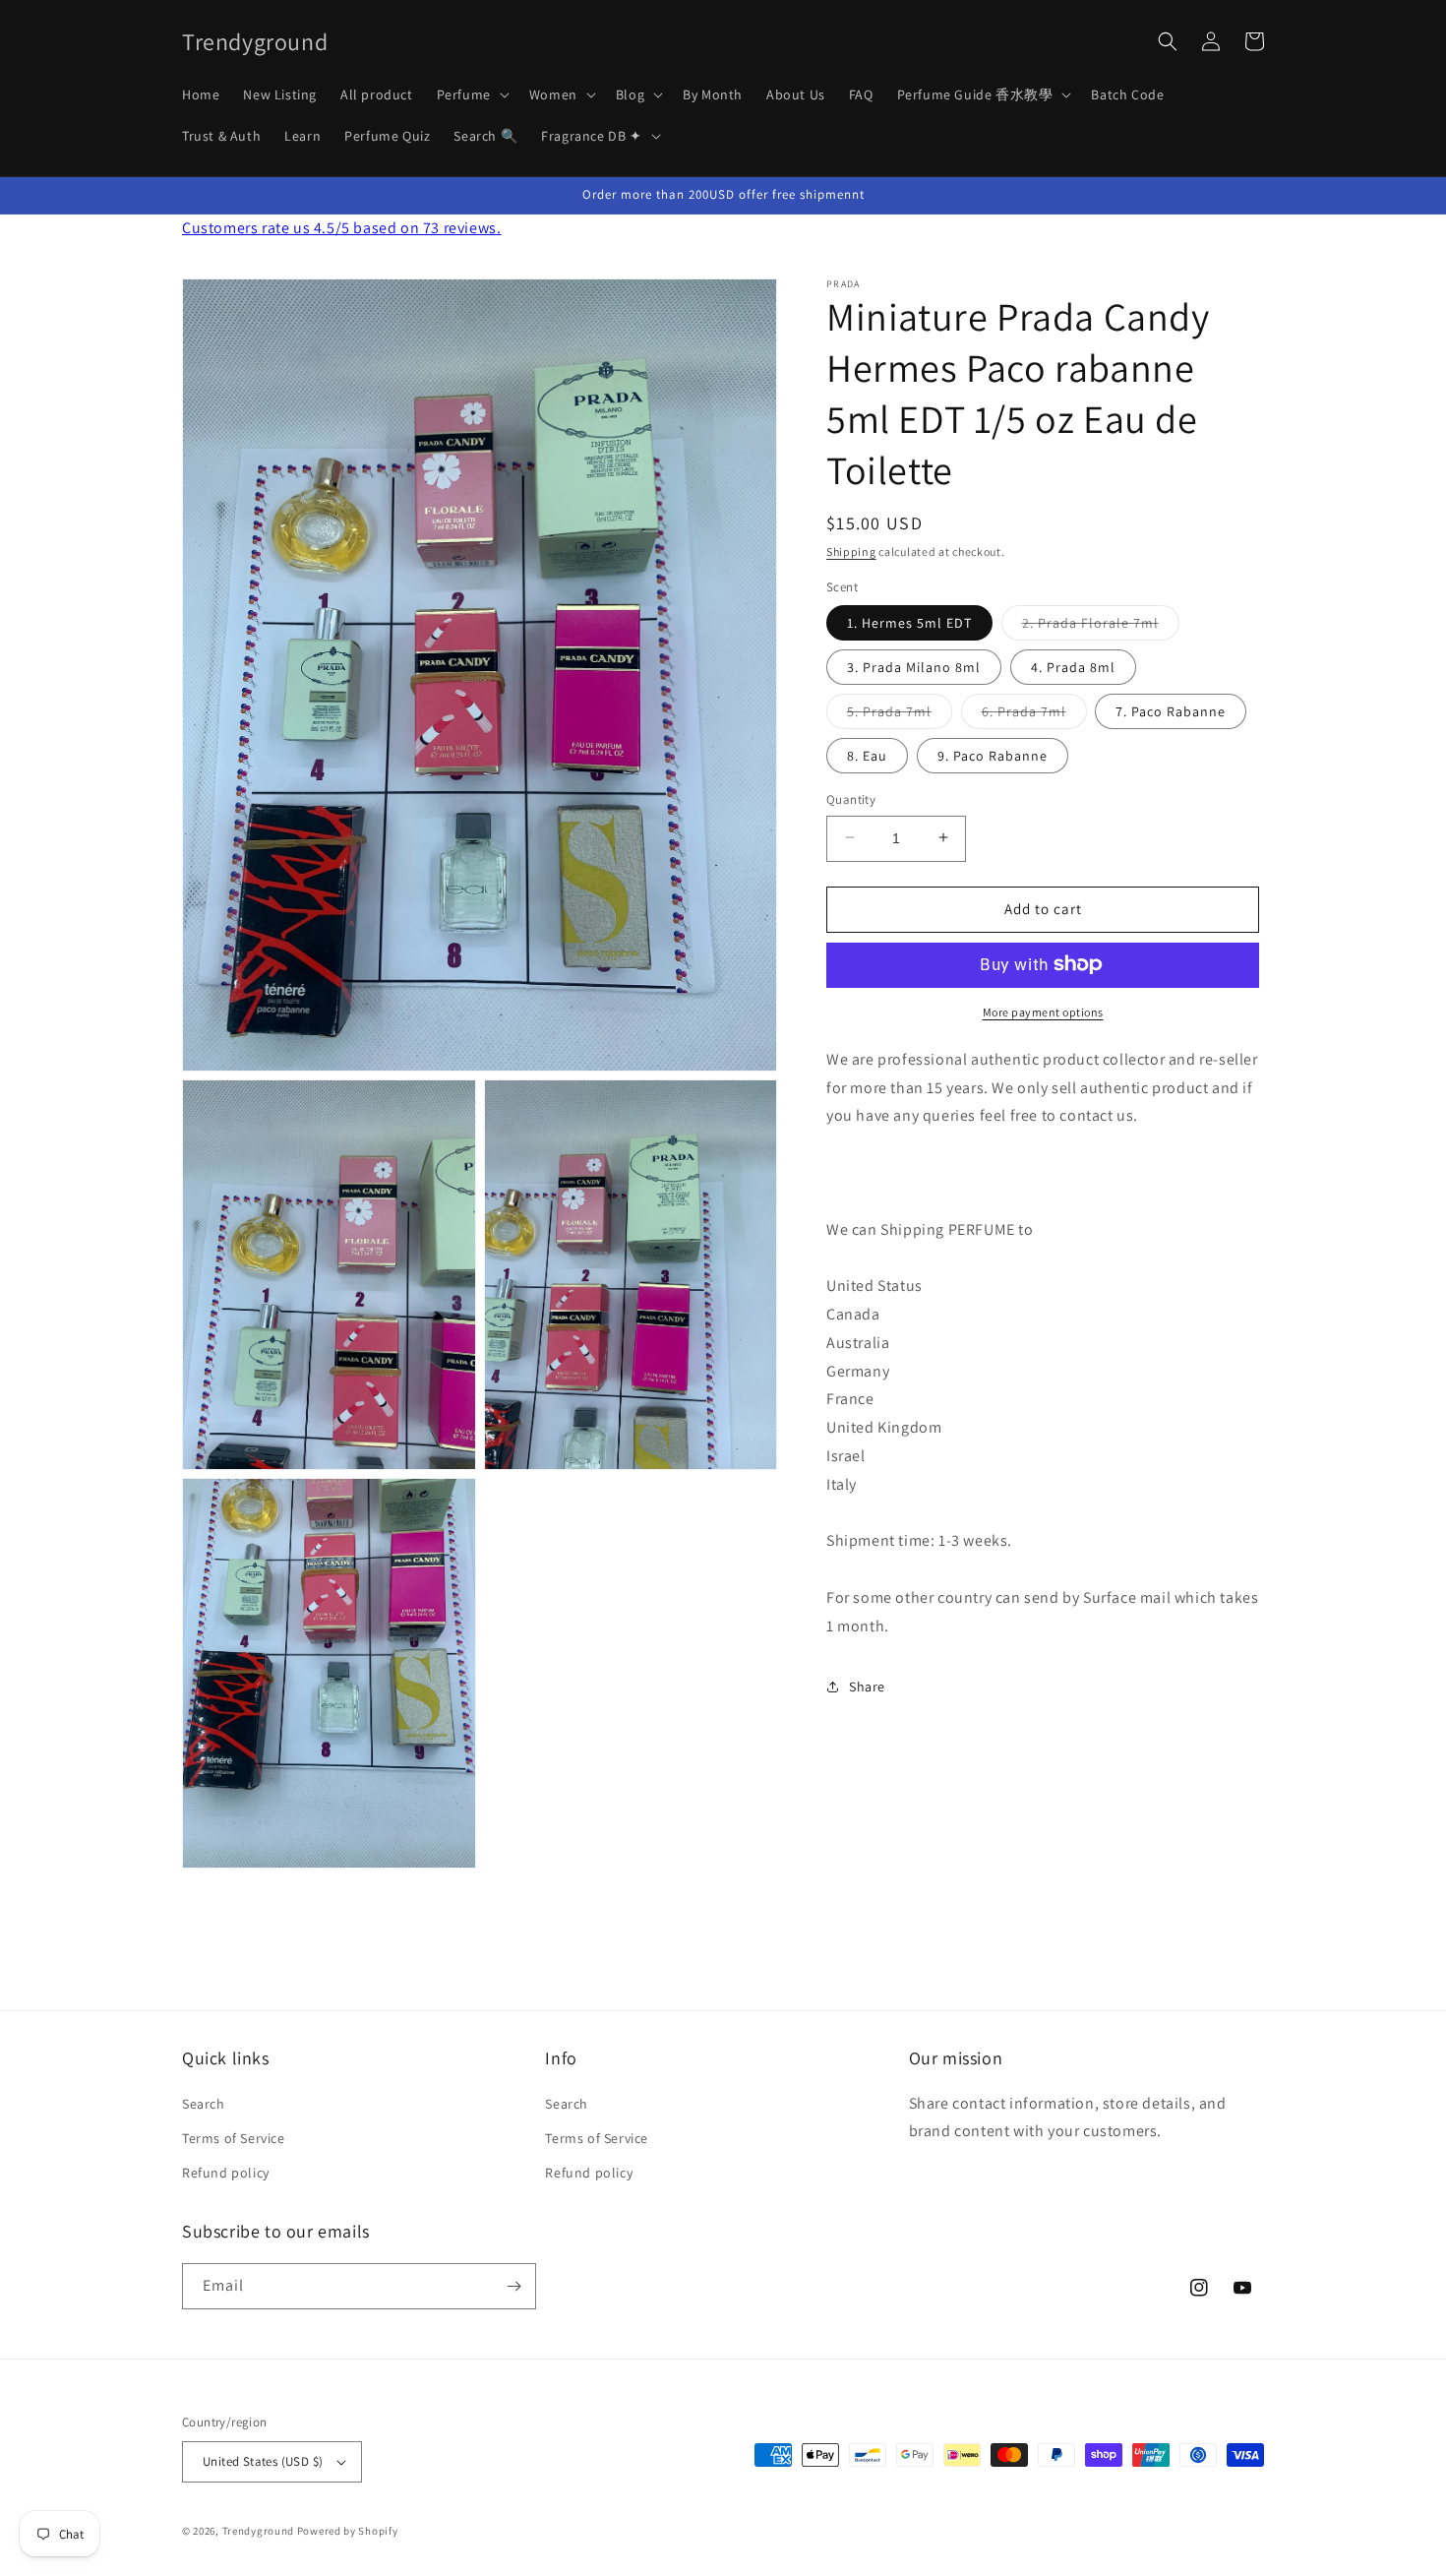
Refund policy (226, 2173)
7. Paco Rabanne (1171, 710)
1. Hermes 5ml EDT (909, 622)
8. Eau (867, 755)
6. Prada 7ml (1034, 714)
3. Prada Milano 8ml (914, 666)
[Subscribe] (513, 2286)
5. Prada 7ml (900, 714)
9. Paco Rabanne (993, 755)
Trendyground (258, 2531)
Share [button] (867, 1686)
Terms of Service (234, 2138)
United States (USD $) (263, 2461)
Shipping (851, 552)
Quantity (851, 798)
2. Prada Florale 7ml (1101, 626)
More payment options (1043, 1011)
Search (204, 2104)
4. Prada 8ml (1073, 666)
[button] (471, 94)
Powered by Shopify (348, 2531)
